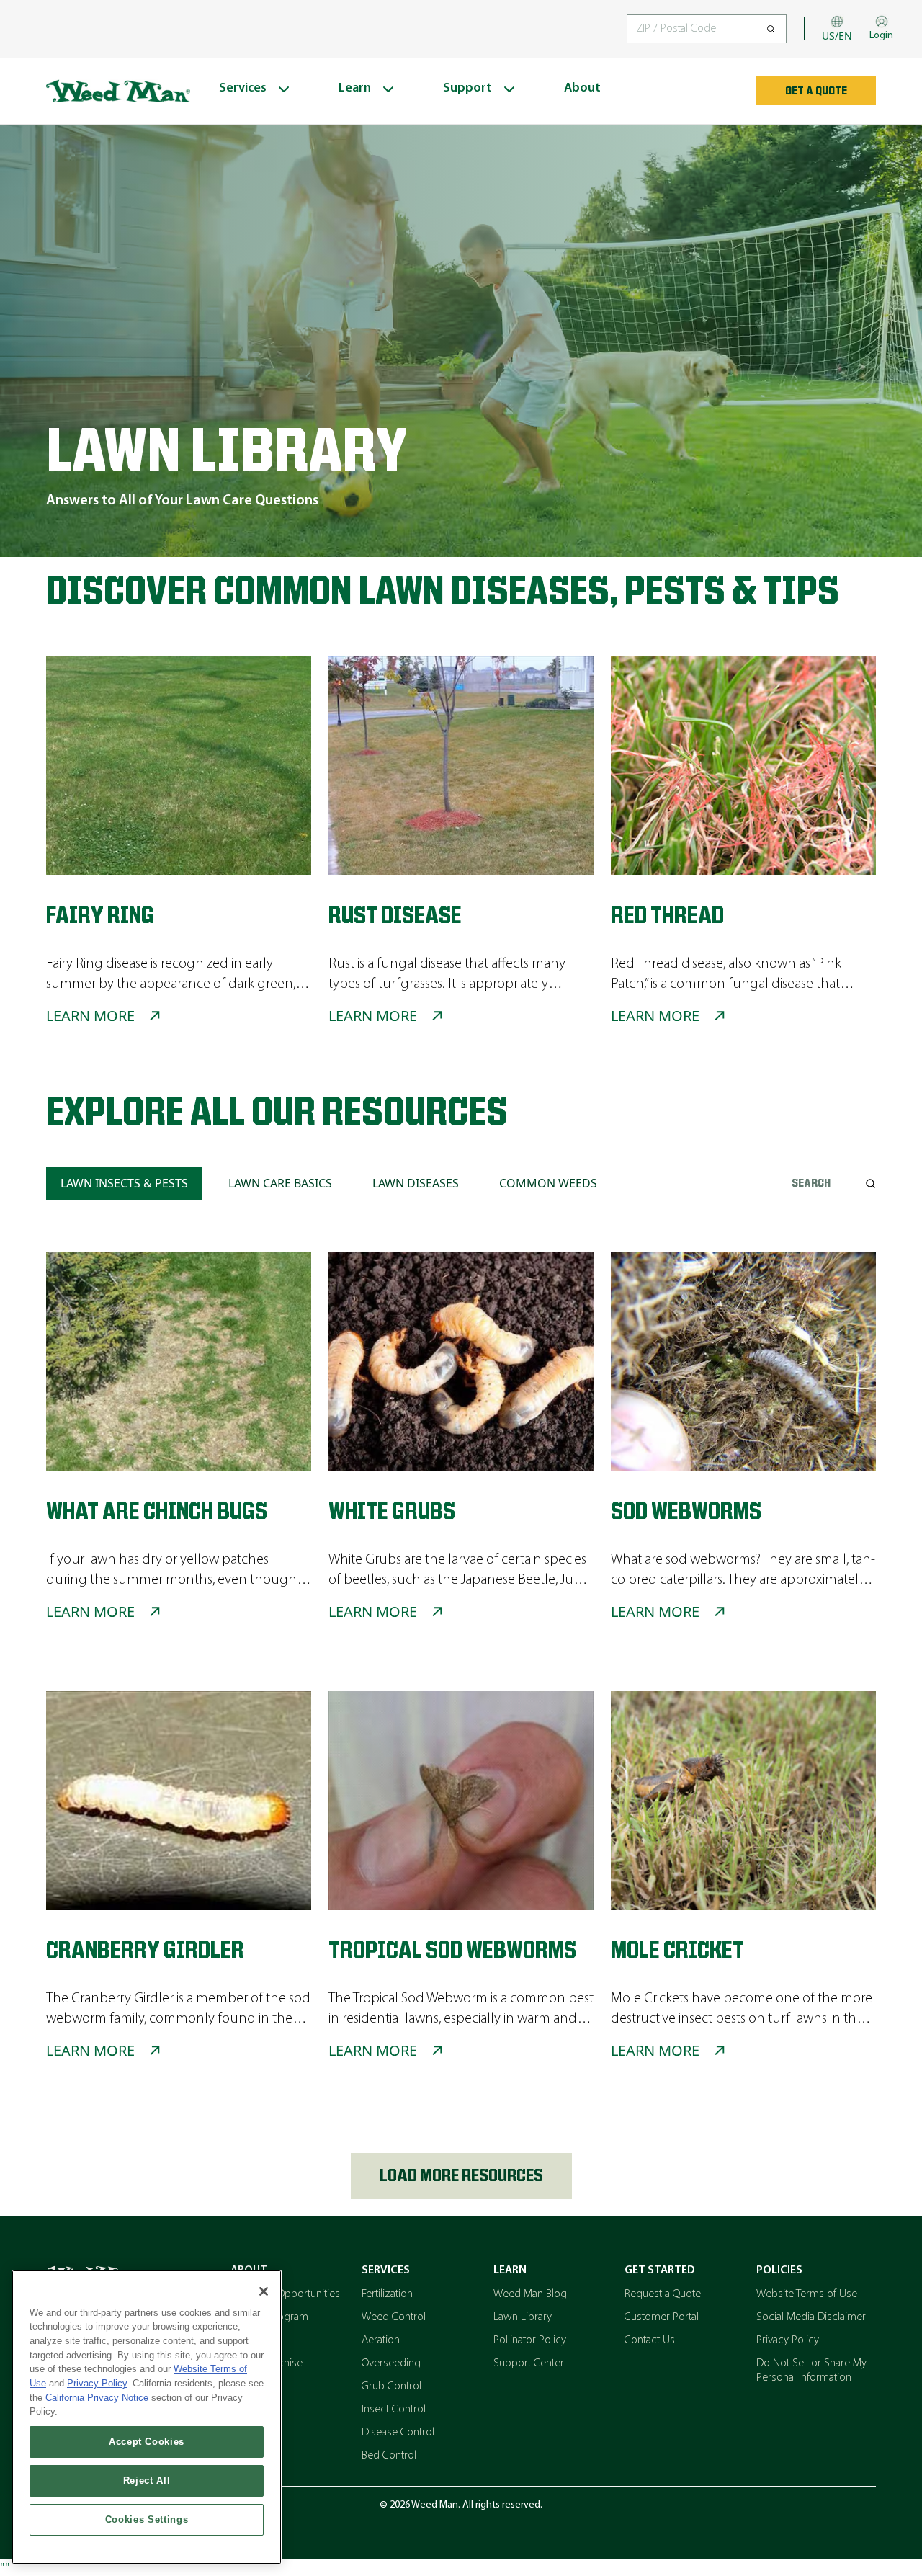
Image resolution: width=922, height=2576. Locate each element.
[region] (147, 2417)
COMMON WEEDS (548, 1183)
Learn (510, 2270)
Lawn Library (523, 2317)
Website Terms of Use (807, 2294)
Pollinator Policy (530, 2340)
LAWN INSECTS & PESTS (124, 1183)
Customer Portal (662, 2317)
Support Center (529, 2363)
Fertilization (387, 2294)
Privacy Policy (788, 2340)
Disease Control (398, 2433)
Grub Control (391, 2386)
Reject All (147, 2481)
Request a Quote (663, 2294)
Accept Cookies (147, 2442)
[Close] (264, 2291)
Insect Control (394, 2410)
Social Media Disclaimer (811, 2317)
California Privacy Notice (97, 2398)
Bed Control (389, 2456)
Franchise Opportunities (285, 2294)
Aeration (381, 2340)
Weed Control (394, 2317)
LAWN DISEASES (416, 1183)
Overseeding (391, 2363)
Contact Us (650, 2340)
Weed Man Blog (530, 2294)
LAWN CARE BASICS (280, 1183)
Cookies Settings (147, 2519)
